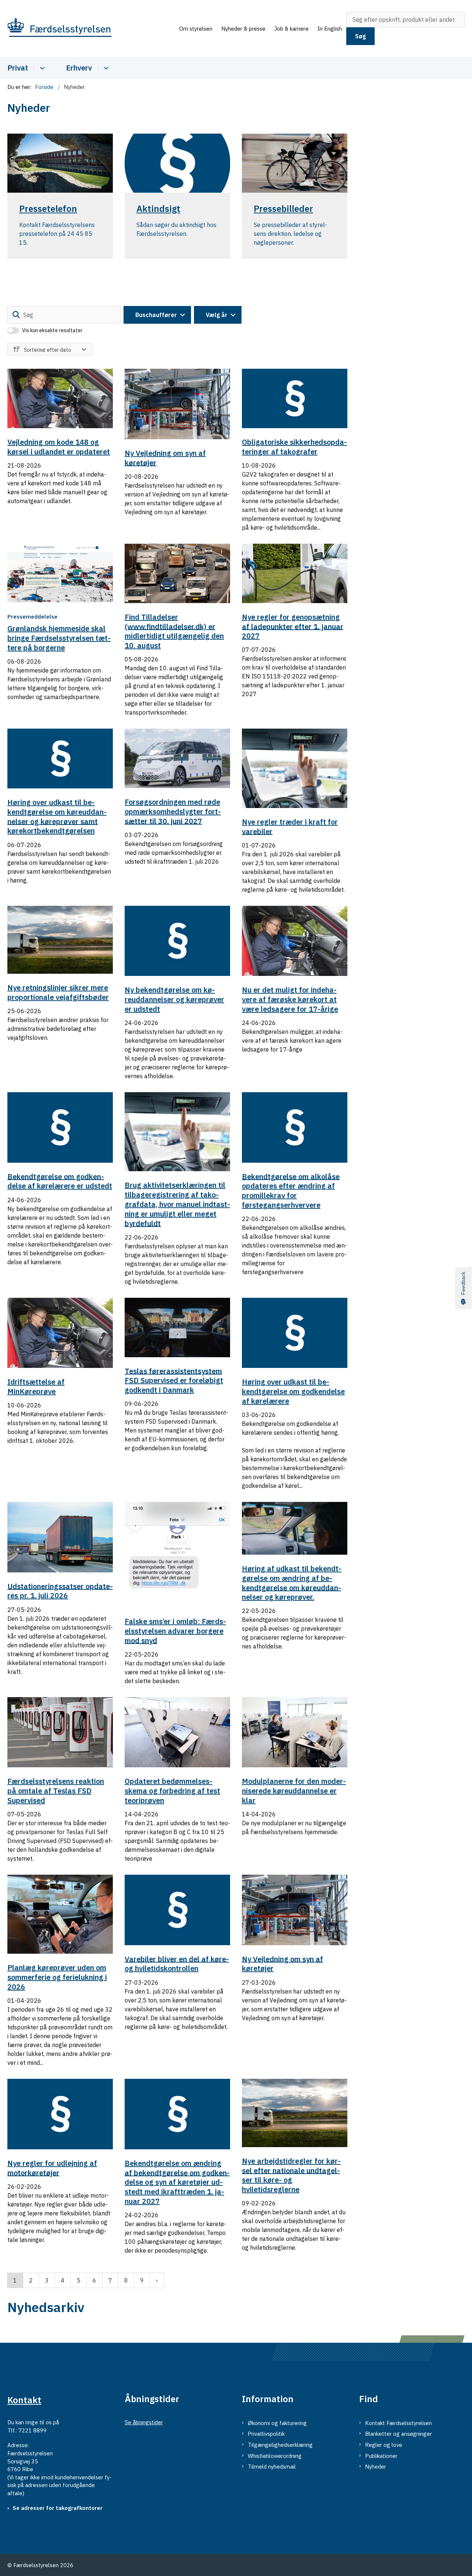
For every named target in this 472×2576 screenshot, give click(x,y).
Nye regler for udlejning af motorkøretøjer (52, 2168)
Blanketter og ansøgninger (398, 2434)
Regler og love (384, 2445)
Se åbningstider (144, 2422)
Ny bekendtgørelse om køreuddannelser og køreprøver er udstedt (174, 999)
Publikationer (381, 2456)
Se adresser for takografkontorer (58, 2508)
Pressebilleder (283, 209)
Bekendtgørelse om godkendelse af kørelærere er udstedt (60, 1181)
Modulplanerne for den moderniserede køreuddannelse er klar (294, 1791)
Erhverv (79, 68)
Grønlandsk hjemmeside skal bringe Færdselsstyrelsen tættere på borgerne (59, 638)
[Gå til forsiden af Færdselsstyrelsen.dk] (91, 29)
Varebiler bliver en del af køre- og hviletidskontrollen (177, 1963)
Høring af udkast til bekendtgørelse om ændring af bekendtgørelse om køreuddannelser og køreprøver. (292, 1583)
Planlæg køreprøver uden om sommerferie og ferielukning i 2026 (57, 1977)
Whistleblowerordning (275, 2456)
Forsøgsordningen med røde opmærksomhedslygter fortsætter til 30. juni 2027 (173, 811)
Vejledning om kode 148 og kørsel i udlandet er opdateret (59, 447)
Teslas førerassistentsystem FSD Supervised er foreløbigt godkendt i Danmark (174, 1380)
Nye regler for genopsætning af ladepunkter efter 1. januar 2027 (293, 627)
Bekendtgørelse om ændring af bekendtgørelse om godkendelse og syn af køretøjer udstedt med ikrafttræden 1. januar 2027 (177, 2182)
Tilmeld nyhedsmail (272, 2467)
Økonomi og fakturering (277, 2423)
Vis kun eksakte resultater (52, 330)
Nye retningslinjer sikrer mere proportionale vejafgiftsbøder (58, 992)
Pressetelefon (48, 209)
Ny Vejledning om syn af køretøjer (165, 458)
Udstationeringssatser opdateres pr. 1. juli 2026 (60, 1591)
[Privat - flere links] (41, 68)
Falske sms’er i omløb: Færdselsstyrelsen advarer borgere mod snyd (175, 1631)
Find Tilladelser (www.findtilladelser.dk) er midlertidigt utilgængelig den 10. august (174, 631)
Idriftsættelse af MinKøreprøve (36, 1387)
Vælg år (217, 315)
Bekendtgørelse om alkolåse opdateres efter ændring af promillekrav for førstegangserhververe (291, 1190)
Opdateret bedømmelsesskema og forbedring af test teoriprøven (172, 1791)
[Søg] (16, 315)
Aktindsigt (158, 209)
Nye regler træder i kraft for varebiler (290, 827)
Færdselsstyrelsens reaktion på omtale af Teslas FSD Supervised (56, 1791)
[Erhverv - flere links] (105, 68)
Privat (18, 68)
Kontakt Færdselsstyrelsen (398, 2423)
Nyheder (376, 2467)
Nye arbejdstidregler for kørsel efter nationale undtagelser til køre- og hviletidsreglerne (291, 2175)
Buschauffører (156, 315)
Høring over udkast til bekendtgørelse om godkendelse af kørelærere (293, 1391)
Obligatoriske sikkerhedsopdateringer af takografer (294, 447)
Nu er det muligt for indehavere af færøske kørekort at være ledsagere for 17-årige (290, 999)
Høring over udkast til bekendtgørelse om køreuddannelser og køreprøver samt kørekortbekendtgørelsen (57, 816)
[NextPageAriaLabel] (157, 2280)
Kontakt (24, 2400)
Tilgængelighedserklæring (280, 2445)
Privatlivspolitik (266, 2434)
